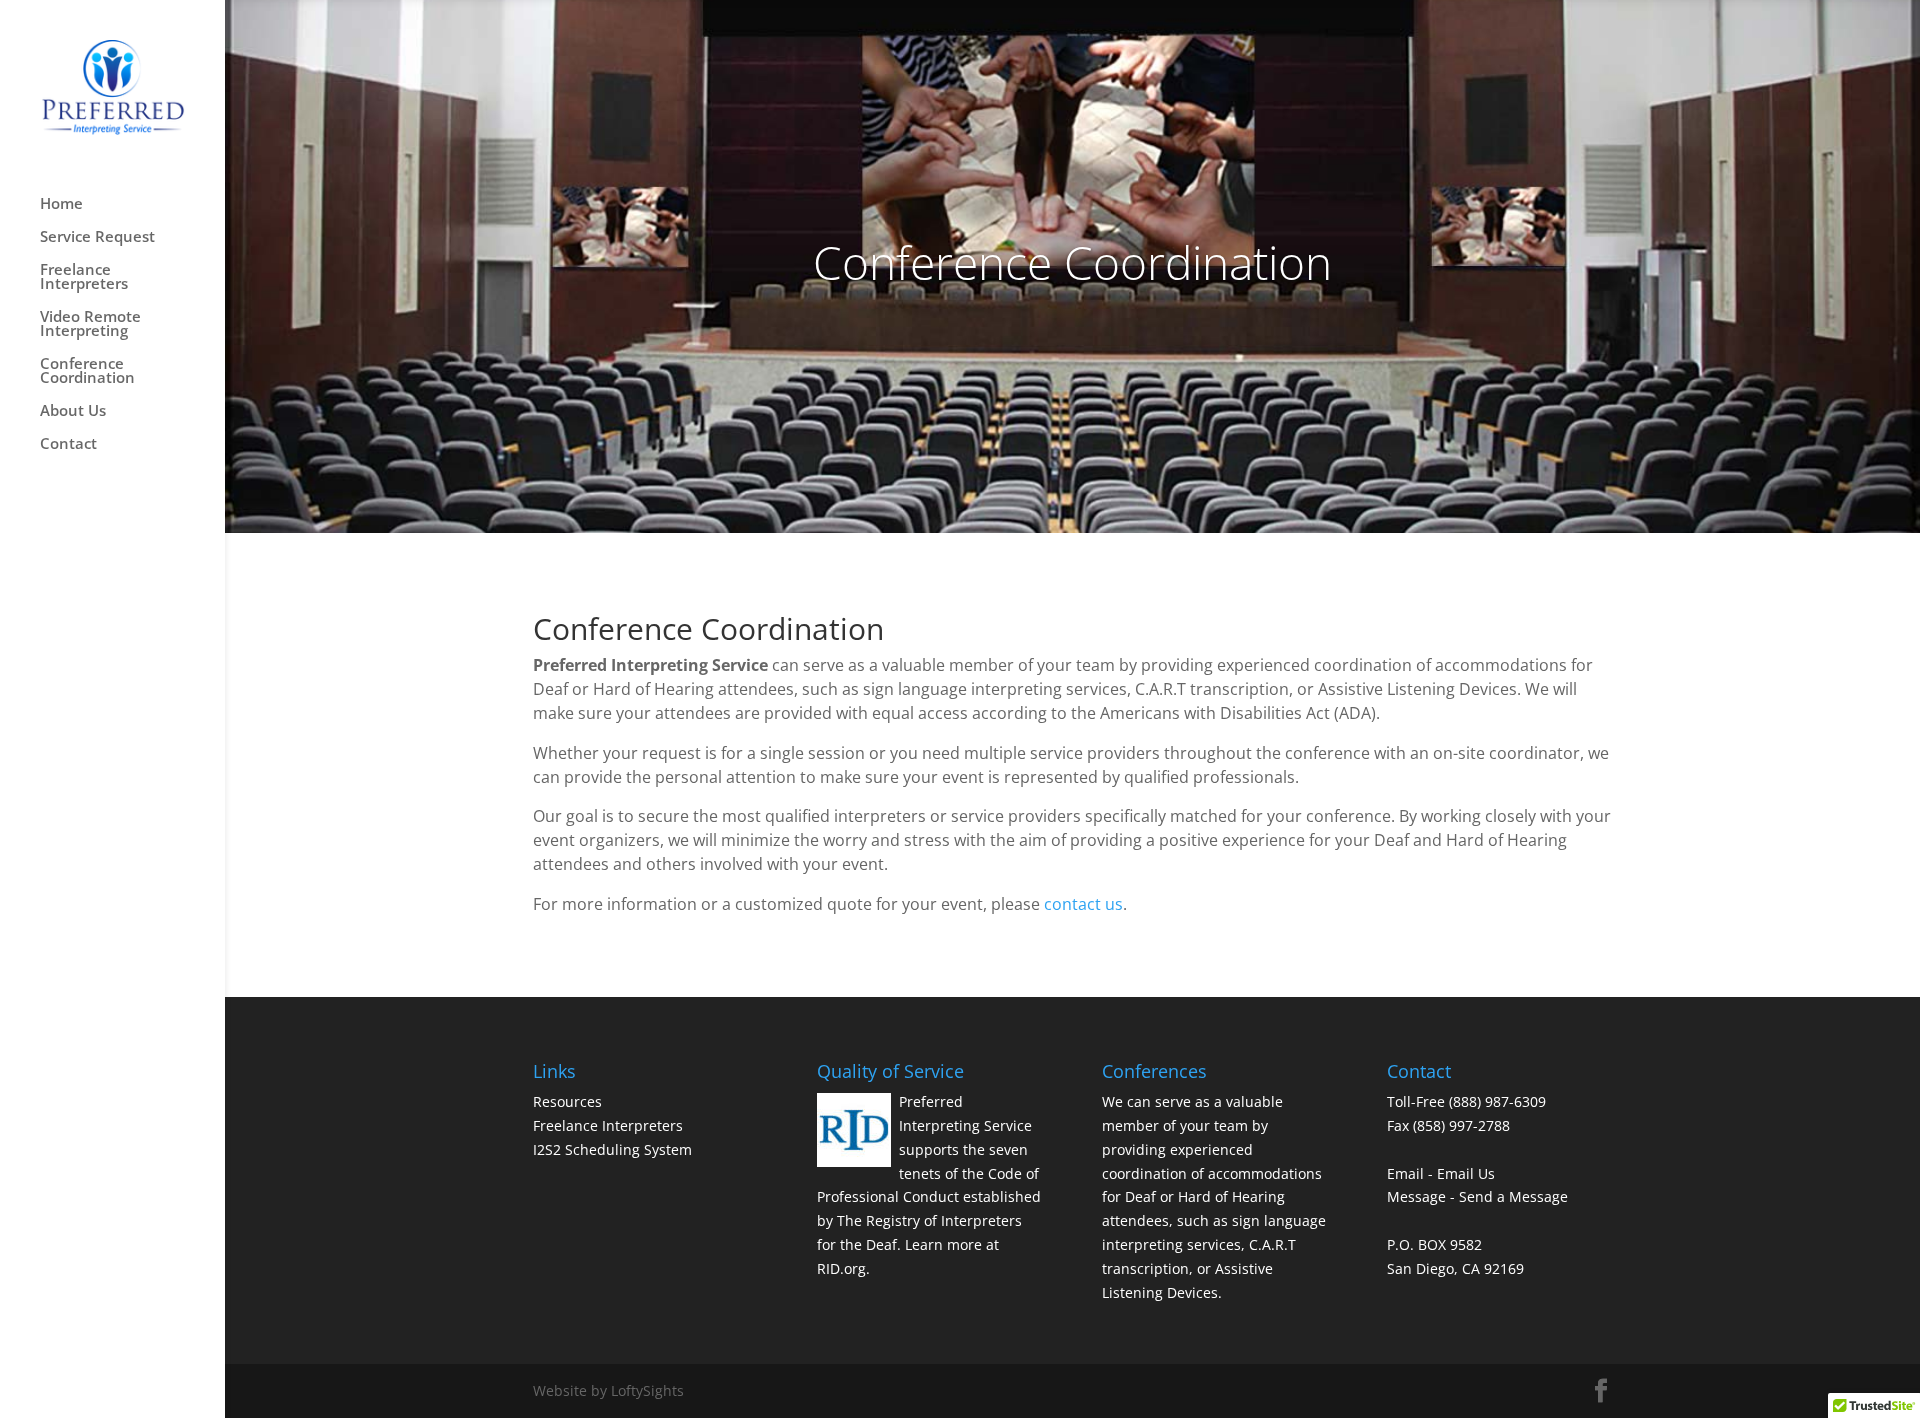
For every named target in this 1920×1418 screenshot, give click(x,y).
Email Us (1466, 1173)
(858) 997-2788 (1461, 1125)
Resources (567, 1101)
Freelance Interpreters (84, 277)
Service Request (97, 237)
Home (61, 204)
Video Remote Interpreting (90, 324)
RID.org (841, 1268)
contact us (1083, 904)
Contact (68, 444)
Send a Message (1513, 1196)
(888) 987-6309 (1497, 1101)
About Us (73, 411)
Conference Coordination (87, 371)
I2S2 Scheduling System (612, 1149)
